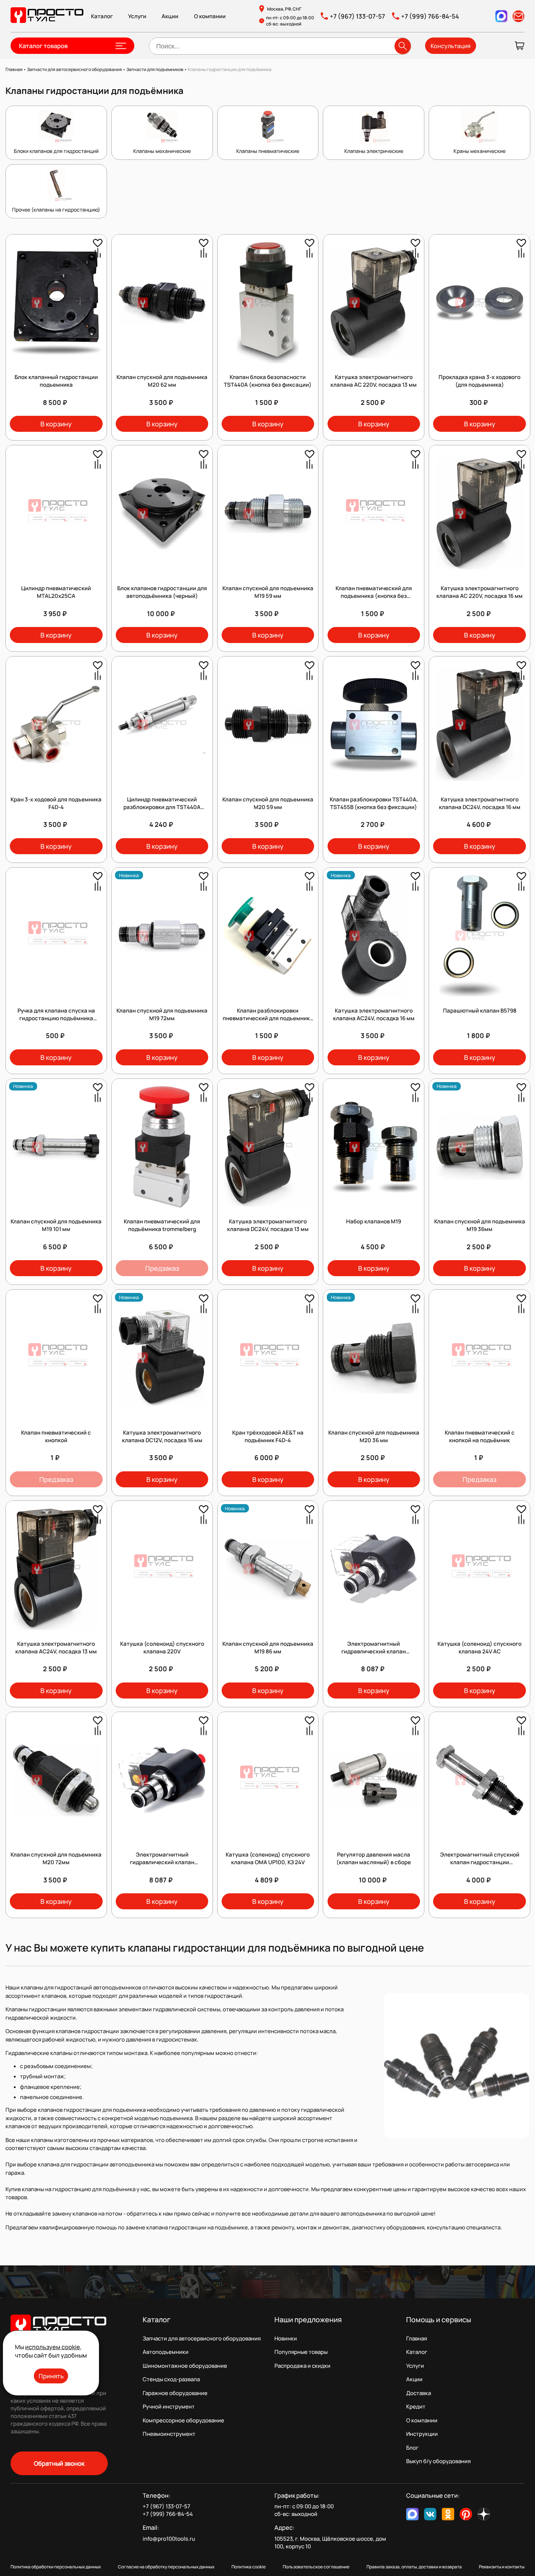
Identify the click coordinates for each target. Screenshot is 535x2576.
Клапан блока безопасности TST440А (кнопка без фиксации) (268, 381)
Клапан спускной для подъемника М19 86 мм (268, 1648)
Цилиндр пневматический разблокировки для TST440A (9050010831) (162, 807)
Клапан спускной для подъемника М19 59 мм (268, 592)
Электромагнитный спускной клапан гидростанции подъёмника (480, 1862)
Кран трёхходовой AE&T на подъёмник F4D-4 (268, 1436)
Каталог (102, 16)
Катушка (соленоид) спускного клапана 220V (162, 1648)
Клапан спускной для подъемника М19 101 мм (56, 1225)
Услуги (137, 16)
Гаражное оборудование (175, 2393)
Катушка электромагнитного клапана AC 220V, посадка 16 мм (479, 592)
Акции (170, 16)
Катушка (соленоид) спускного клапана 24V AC (479, 1648)
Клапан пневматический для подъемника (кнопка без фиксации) (374, 596)
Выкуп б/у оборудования (438, 2461)
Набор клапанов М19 (374, 1221)
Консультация (451, 46)
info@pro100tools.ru (169, 2539)
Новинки (286, 2338)
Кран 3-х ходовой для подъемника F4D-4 (56, 803)
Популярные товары (301, 2352)
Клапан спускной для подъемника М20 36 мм (374, 1436)
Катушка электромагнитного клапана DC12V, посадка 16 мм (162, 1436)
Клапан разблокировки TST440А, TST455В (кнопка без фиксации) (374, 803)
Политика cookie (249, 2567)
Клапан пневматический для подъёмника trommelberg (162, 1225)
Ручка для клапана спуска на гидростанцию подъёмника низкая (56, 1018)
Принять (51, 2376)
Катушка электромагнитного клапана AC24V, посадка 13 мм (56, 1648)
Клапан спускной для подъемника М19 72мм (162, 1014)
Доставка (419, 2393)
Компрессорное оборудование (183, 2420)
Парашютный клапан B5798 (480, 1011)
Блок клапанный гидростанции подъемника (56, 381)
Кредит (416, 2407)
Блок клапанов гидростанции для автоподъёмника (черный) (162, 592)
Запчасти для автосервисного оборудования (202, 2338)
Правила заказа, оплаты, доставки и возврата (414, 2567)
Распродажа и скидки (302, 2366)
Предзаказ (162, 1268)
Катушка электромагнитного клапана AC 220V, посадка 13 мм (374, 381)
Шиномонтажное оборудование (185, 2366)
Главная (417, 2338)
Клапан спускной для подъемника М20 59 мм (268, 803)
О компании (210, 16)
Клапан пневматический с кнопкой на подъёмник (480, 1436)
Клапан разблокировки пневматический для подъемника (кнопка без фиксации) (268, 1018)
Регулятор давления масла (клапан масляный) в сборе (374, 1858)
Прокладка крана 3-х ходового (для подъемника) (479, 381)
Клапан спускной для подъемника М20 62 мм (162, 381)
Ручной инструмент (169, 2407)
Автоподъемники (166, 2352)
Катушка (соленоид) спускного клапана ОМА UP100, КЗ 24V (268, 1858)
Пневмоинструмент (169, 2434)
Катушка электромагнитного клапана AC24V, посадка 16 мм (374, 1014)
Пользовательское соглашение (316, 2567)
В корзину (56, 424)
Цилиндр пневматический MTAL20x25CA (56, 592)
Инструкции (422, 2434)
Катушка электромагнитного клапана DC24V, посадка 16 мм (480, 803)
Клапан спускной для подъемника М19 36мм (480, 1225)
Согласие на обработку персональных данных (166, 2567)
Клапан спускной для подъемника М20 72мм (56, 1858)
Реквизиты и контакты (502, 2567)
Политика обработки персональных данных (56, 2567)
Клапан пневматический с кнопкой (56, 1436)
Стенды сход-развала (171, 2379)
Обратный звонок (59, 2463)
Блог (412, 2448)
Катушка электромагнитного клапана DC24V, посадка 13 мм (268, 1225)
